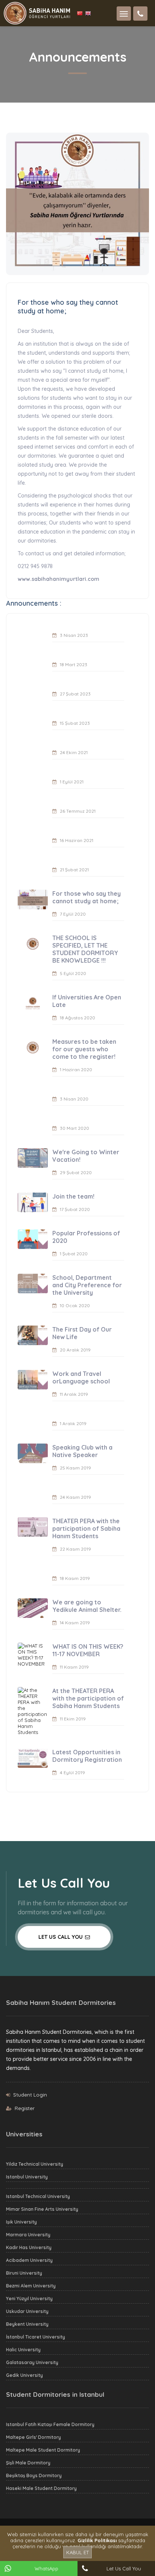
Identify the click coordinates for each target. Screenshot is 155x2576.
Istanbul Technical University (38, 2196)
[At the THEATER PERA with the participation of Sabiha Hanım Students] (33, 1711)
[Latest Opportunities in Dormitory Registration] (33, 1758)
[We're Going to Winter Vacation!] (33, 1158)
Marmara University (28, 2235)
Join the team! (73, 1196)
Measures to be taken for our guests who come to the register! (84, 1049)
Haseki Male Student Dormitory (41, 2488)
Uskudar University (27, 2311)
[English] (88, 13)
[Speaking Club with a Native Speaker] (33, 1453)
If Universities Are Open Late (87, 1001)
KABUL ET (77, 2552)
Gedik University (24, 2375)
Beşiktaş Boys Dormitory (34, 2475)
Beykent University (27, 2324)
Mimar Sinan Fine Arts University (42, 2209)
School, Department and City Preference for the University (87, 1285)
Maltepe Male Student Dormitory (43, 2450)
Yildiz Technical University (35, 2164)
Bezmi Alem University (31, 2286)
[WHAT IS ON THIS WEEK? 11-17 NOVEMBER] (33, 1655)
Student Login (30, 2095)
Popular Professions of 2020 (86, 1237)
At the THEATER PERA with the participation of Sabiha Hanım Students (88, 1698)
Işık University (21, 2222)
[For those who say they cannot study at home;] (33, 899)
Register (25, 2108)
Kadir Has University (29, 2247)
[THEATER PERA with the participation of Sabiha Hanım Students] (33, 1527)
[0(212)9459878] (140, 14)
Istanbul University (27, 2177)
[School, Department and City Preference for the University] (33, 1283)
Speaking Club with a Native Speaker (82, 1451)
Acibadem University (29, 2260)
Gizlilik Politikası (97, 2540)
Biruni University (24, 2273)
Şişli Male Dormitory (28, 2463)
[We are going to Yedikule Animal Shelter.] (33, 1608)
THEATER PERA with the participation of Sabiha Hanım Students (86, 1528)
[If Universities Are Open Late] (33, 1003)
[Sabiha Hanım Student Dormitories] (37, 12)
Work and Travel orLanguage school (81, 1377)
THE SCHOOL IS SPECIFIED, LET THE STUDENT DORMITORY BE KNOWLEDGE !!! (85, 949)
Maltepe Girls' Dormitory (33, 2437)
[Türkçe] (81, 13)
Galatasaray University (32, 2362)
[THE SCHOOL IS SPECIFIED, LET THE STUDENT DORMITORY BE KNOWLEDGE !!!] (33, 944)
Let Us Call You (61, 1937)
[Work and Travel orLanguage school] (33, 1380)
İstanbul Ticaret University (36, 2337)
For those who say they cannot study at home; (87, 897)
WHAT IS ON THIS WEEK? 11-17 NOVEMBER (88, 1650)
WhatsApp (46, 2568)
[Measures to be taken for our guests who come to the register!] (33, 1048)
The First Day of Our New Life (82, 1333)
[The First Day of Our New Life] (33, 1335)
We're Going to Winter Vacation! (86, 1156)
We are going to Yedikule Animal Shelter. (87, 1606)
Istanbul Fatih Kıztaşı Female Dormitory (50, 2424)
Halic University (23, 2350)
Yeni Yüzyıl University (29, 2299)
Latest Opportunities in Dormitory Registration (87, 1756)
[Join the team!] (33, 1202)
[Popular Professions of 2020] (33, 1239)
